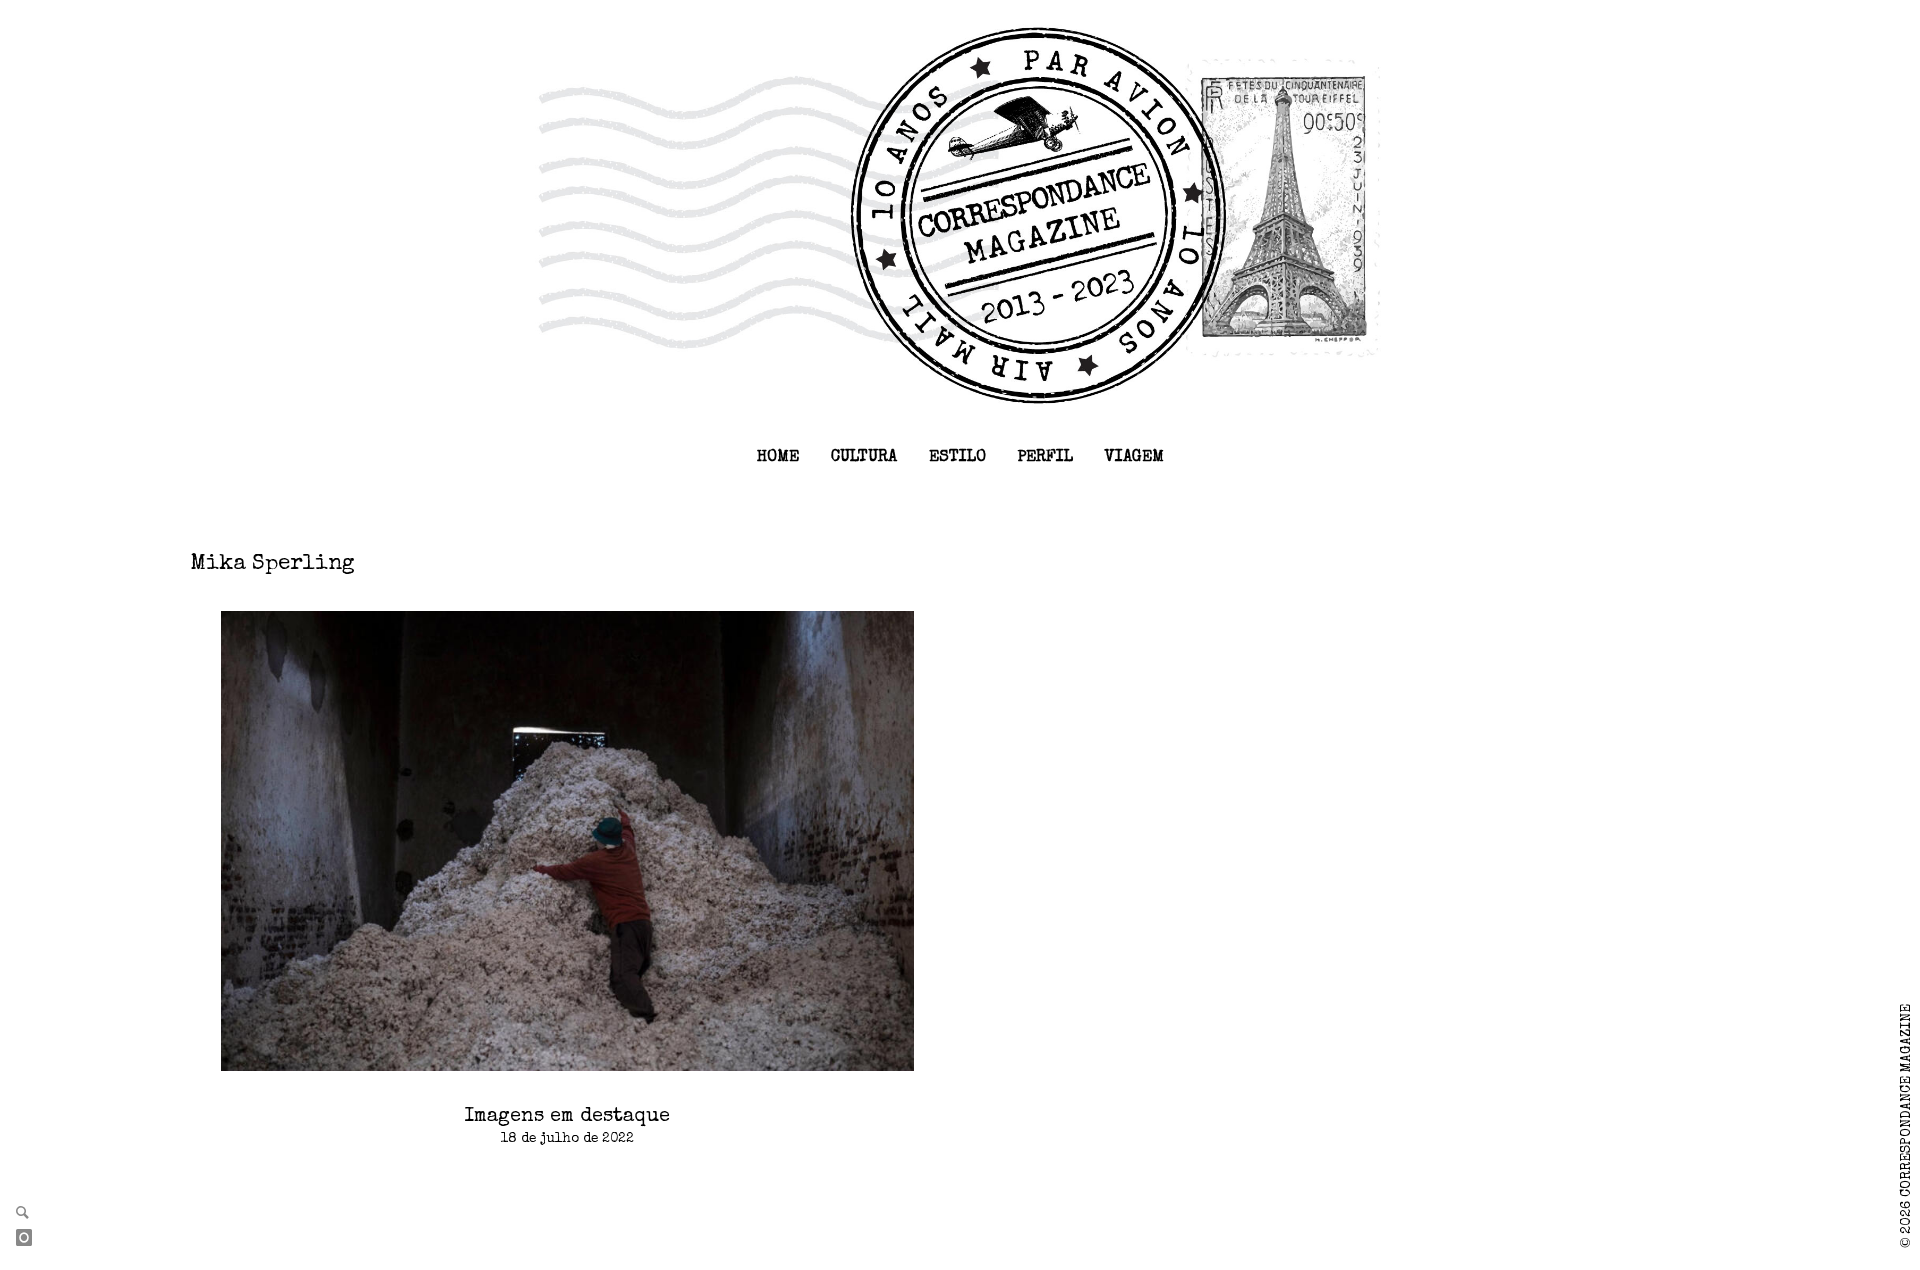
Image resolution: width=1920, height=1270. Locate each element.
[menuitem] (778, 458)
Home (778, 458)
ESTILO (957, 458)
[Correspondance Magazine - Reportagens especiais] (960, 214)
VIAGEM (1134, 458)
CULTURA (864, 458)
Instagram (32, 1239)
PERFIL (1045, 458)
